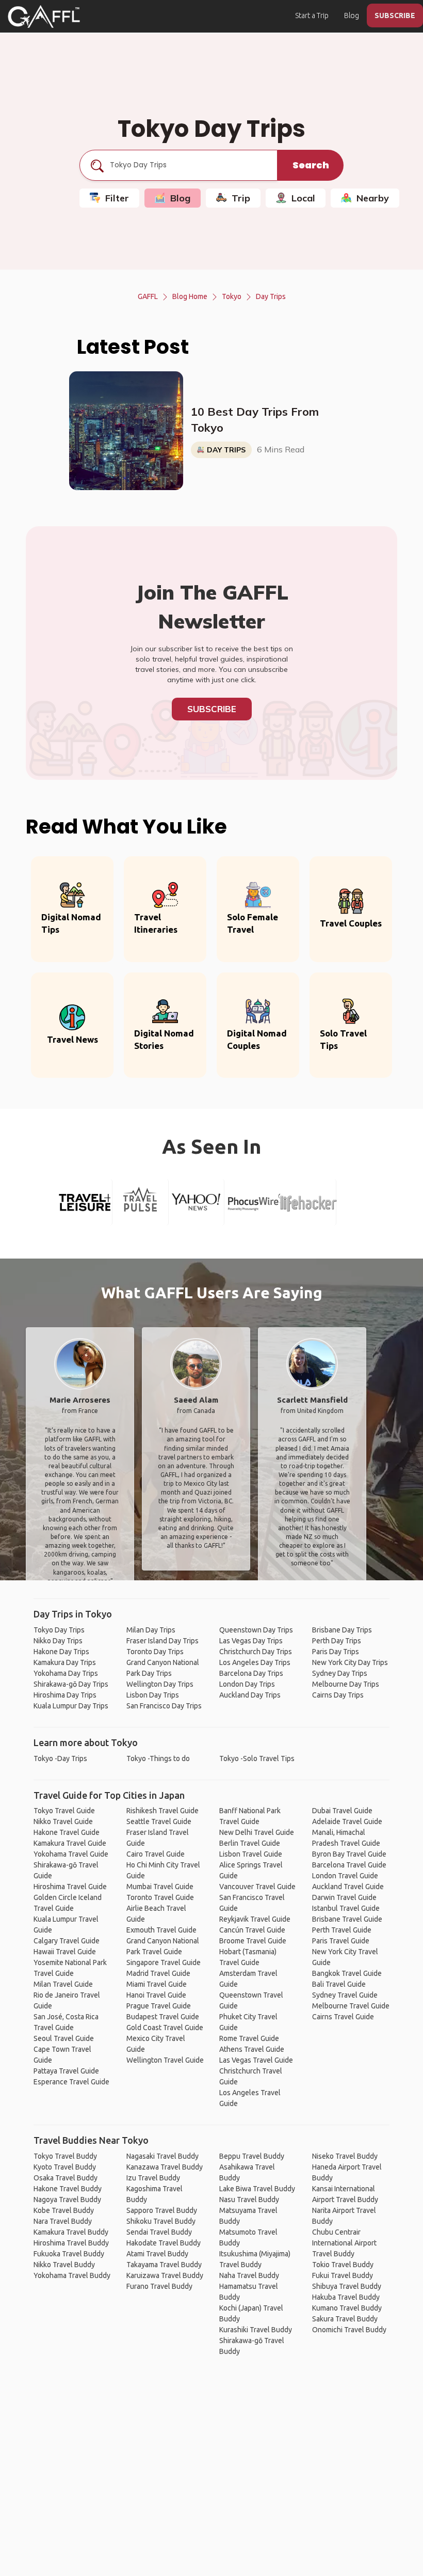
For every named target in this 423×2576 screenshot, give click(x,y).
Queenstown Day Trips (256, 1630)
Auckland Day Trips (250, 1695)
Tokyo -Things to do (158, 1758)
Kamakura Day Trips (65, 1662)
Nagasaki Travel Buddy (162, 2156)
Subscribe (212, 709)
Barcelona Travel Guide (349, 1865)
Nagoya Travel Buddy (67, 2200)
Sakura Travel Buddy (345, 2319)
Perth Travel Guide (342, 1930)
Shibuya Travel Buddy (347, 2286)
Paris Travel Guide (341, 1941)
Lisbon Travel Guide (251, 1854)
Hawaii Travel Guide (65, 1952)
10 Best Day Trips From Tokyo (255, 420)
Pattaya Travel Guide (66, 2071)
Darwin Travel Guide (344, 1897)
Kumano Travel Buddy (347, 2308)
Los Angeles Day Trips (255, 1662)
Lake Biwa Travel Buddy (257, 2189)
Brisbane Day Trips (342, 1630)
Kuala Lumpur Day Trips (71, 1706)
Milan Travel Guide (63, 1984)
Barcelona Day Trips (251, 1673)
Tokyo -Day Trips (60, 1758)
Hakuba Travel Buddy (346, 2297)
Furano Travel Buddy (159, 2286)
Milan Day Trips (151, 1630)
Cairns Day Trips (338, 1695)
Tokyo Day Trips (59, 1630)
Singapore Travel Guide (164, 1962)
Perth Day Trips (337, 1641)
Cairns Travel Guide (343, 2017)
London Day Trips (247, 1684)
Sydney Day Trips (340, 1673)
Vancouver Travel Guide (257, 1887)
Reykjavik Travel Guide (255, 1919)
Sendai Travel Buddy (159, 2232)
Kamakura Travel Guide (70, 1843)
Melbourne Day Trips (346, 1684)
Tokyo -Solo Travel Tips (257, 1758)
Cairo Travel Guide (156, 1854)
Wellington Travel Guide (165, 2060)
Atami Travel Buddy (157, 2254)
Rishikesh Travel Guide (162, 1811)
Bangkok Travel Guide (347, 1973)
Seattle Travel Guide (159, 1821)
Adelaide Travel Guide (347, 1821)
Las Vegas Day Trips (251, 1641)
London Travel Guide (345, 1876)
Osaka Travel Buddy (66, 2178)
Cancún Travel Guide (252, 1930)
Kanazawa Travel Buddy (165, 2167)
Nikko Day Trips (58, 1641)
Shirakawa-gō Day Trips (71, 1684)
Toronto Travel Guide (160, 1897)
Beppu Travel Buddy (252, 2156)
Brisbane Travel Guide (347, 1919)
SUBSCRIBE (395, 15)
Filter (117, 198)
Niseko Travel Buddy (345, 2156)
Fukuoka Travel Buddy (69, 2254)
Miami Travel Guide (157, 1984)
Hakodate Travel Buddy (164, 2243)
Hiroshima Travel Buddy (71, 2243)
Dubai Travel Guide (342, 1811)
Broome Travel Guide (253, 1941)
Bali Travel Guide (339, 1984)
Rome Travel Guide (249, 2038)
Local (303, 198)
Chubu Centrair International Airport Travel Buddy (344, 2243)
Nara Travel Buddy (63, 2221)
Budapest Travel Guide (163, 2017)
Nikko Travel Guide (63, 1821)
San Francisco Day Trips (164, 1706)
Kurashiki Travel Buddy (256, 2330)
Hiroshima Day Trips (65, 1695)
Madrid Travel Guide (158, 1973)
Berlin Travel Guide (250, 1843)
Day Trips (271, 296)
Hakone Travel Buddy (68, 2189)
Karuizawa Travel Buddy (165, 2275)
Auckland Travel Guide (348, 1887)
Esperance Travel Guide (71, 2082)
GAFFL (148, 296)
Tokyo (232, 296)
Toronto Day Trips (155, 1652)
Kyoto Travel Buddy (65, 2167)
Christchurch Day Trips (256, 1652)
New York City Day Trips (350, 1662)
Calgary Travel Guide (67, 1941)
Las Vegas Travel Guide (256, 2060)
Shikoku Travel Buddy (161, 2221)
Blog (352, 15)
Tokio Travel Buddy (343, 2265)
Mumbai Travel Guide (160, 1887)
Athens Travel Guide (252, 2049)
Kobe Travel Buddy (64, 2210)
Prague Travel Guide (159, 2006)
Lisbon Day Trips (153, 1695)
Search (311, 165)
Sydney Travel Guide (345, 1995)
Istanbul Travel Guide (346, 1908)
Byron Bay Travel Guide (349, 1854)
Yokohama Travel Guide (71, 1854)
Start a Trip (312, 15)
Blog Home (190, 296)
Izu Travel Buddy (153, 2178)
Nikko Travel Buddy (64, 2265)
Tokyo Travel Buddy (65, 2156)
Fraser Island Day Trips (162, 1641)
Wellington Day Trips (160, 1684)
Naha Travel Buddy (249, 2275)
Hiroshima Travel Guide (70, 1887)
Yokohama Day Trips (66, 1673)
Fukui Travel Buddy (343, 2275)
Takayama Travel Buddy (164, 2265)
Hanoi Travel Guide (156, 1995)
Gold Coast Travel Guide (165, 2028)
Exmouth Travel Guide (161, 1930)
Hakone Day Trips (61, 1652)
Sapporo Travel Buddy (162, 2210)
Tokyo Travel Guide (64, 1811)
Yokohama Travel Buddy (72, 2275)
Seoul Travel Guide (64, 2038)
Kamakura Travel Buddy (71, 2232)
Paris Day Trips (336, 1652)
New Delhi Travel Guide (257, 1832)
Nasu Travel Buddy (249, 2200)
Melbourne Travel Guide (351, 2006)
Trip (241, 198)
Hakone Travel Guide (67, 1832)
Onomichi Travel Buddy (349, 2330)
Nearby (373, 198)
